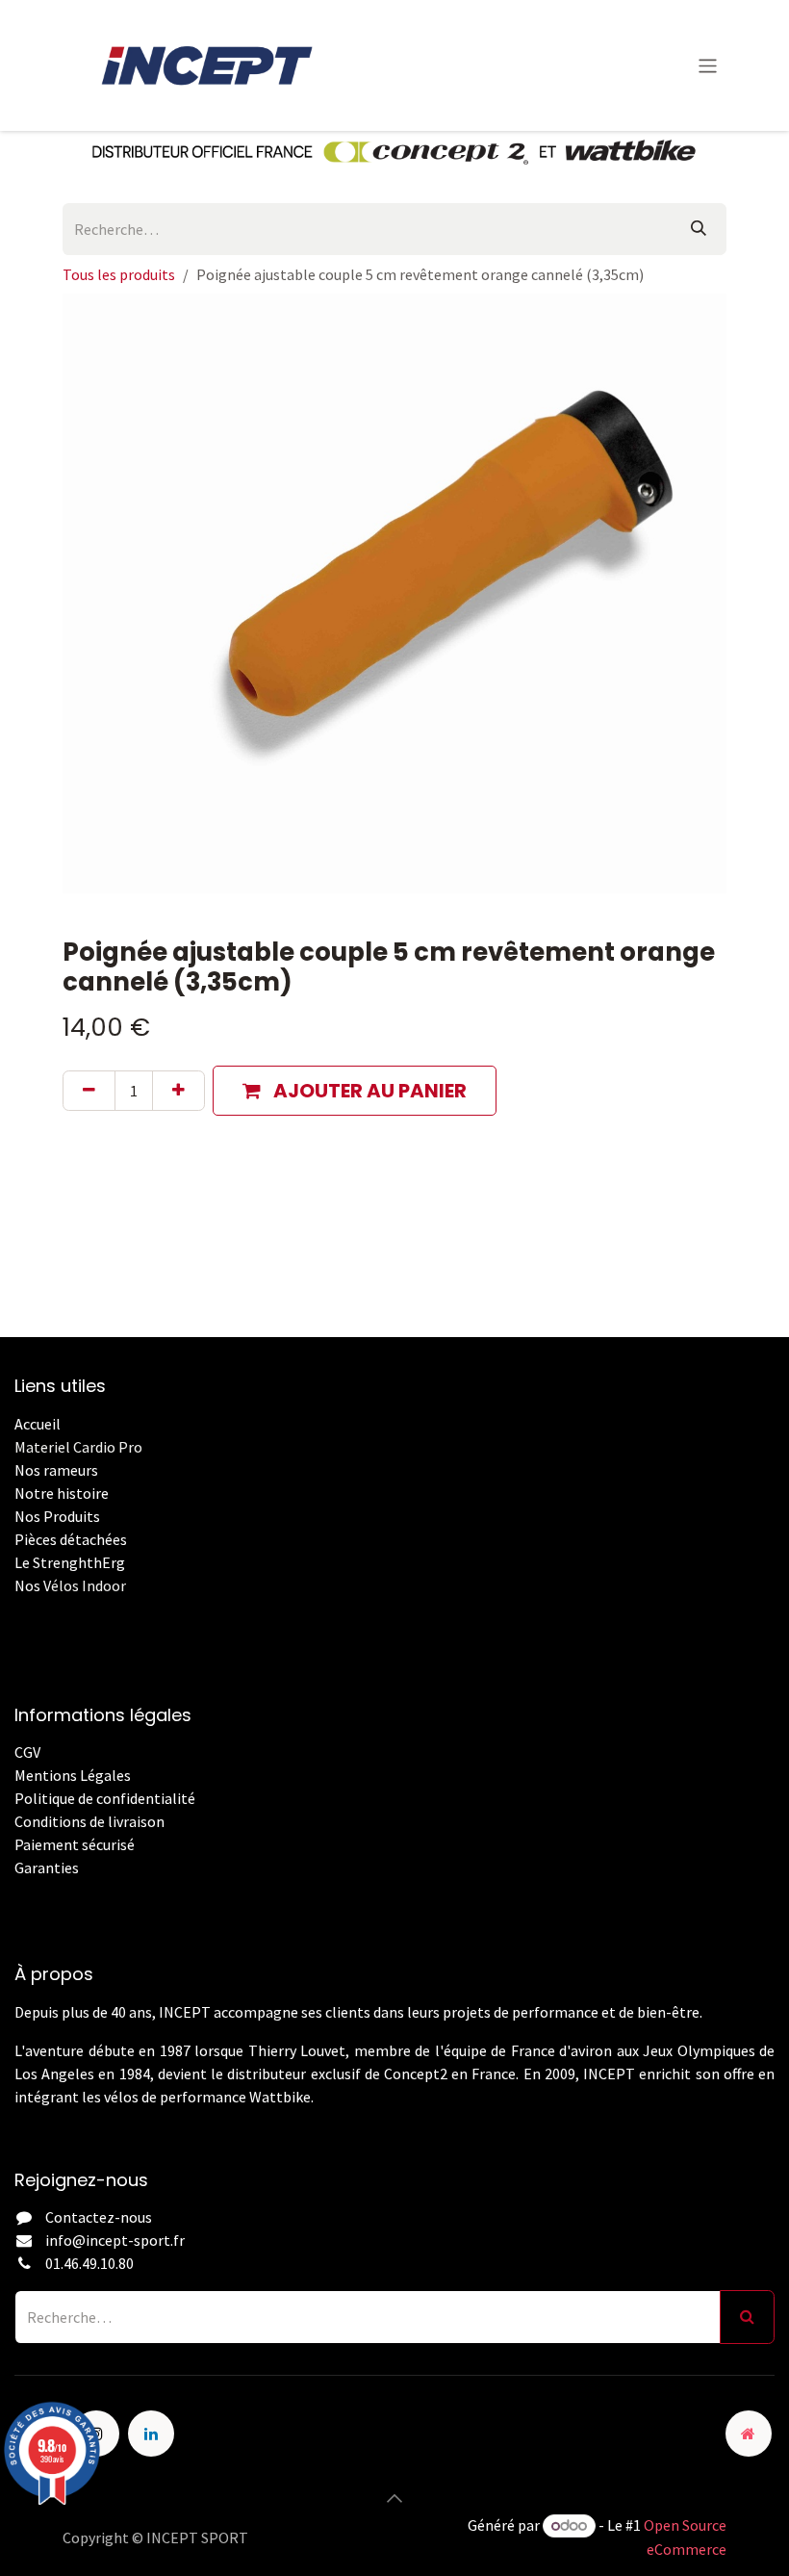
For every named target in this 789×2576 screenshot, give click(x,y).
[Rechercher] (699, 229)
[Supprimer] (89, 1091)
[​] (16, 1891)
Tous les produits (119, 274)
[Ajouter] (178, 1091)
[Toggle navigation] (708, 65)
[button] (355, 1091)
